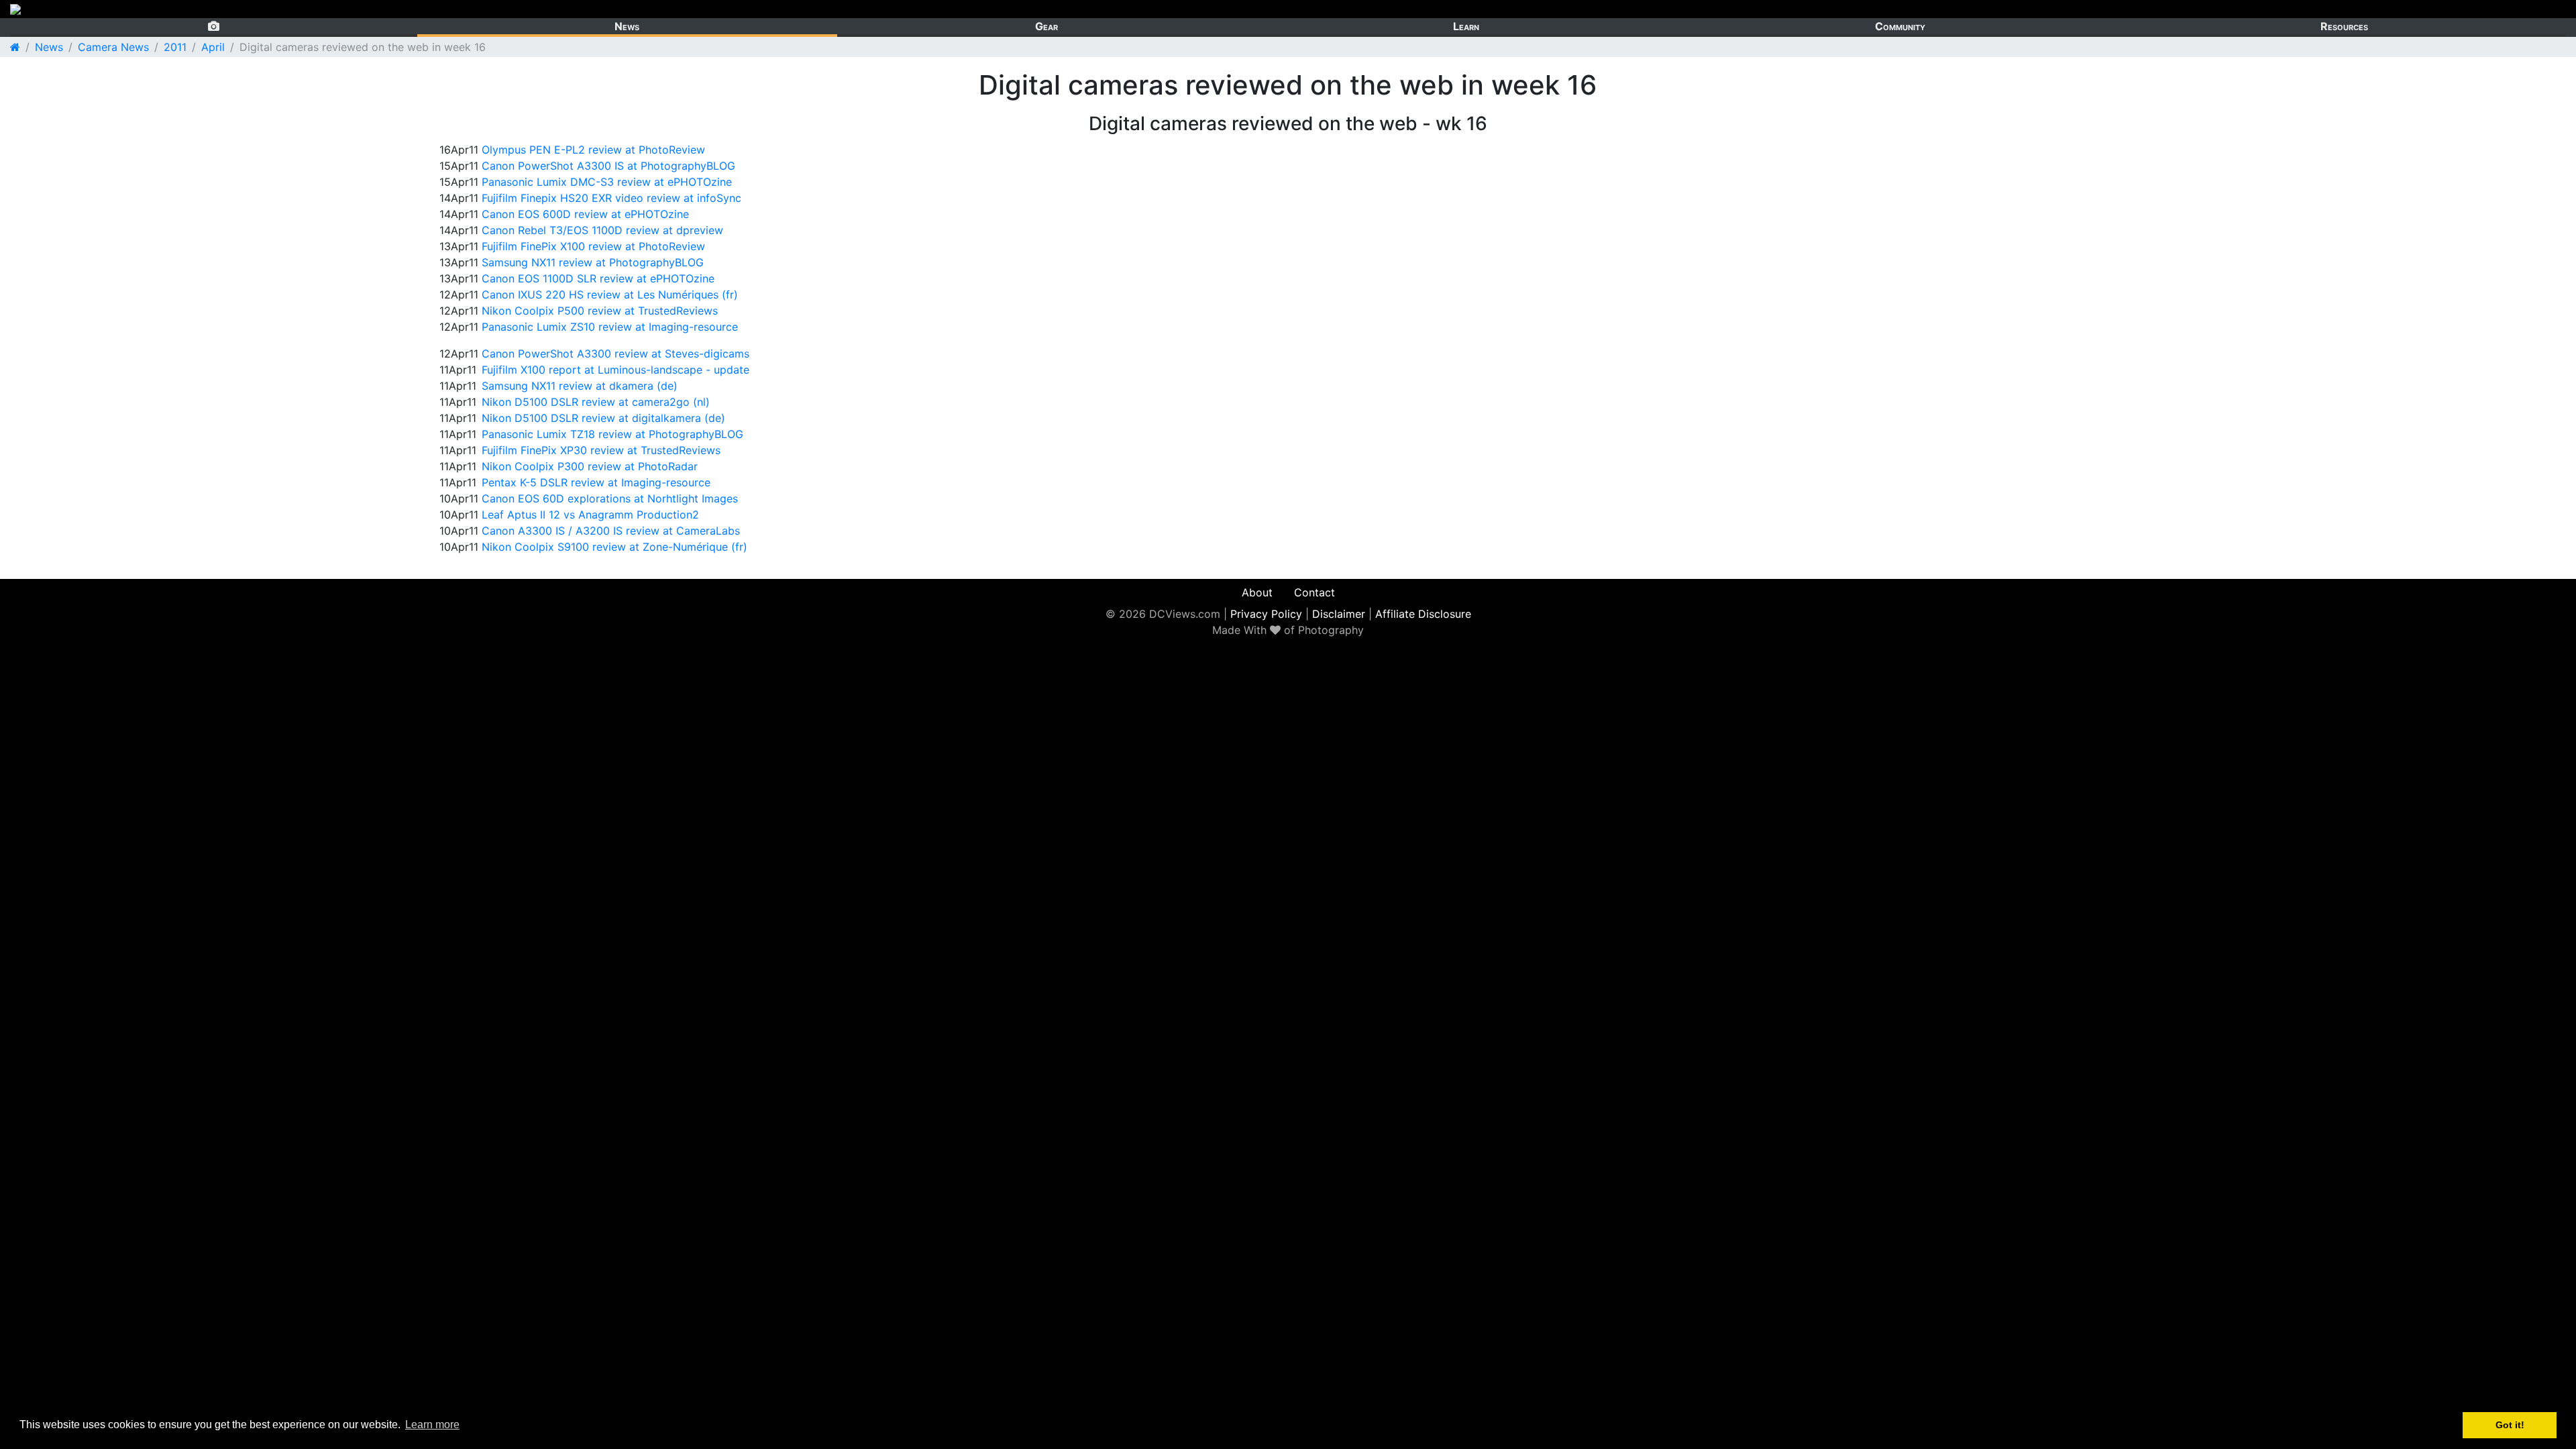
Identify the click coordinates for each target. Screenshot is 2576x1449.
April (213, 47)
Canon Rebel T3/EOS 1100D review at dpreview (602, 230)
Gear (1046, 26)
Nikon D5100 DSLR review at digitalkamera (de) (603, 418)
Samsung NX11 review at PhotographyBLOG (593, 262)
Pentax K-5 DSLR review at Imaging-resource (596, 482)
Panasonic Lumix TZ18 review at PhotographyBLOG (612, 434)
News (627, 26)
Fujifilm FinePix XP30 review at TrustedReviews (601, 450)
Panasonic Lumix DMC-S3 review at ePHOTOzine (607, 182)
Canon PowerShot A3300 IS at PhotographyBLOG (608, 166)
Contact (1314, 592)
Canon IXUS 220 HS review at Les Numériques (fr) (610, 294)
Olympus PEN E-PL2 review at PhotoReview (593, 150)
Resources (2344, 26)
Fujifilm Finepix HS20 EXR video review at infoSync (611, 198)
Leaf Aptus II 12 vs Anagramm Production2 (590, 515)
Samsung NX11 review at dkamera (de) (580, 386)
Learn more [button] (432, 1425)
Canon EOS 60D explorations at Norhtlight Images (610, 498)
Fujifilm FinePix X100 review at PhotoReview (593, 246)
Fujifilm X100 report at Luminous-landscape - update (615, 370)
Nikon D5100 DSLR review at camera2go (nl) (596, 402)
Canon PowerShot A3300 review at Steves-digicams (615, 354)
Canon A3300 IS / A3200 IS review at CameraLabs (611, 531)
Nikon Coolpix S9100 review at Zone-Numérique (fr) (614, 547)
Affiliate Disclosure (1423, 614)
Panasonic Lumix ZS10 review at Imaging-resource (610, 327)
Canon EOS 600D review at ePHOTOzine (585, 214)
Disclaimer (1339, 614)
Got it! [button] (2510, 1425)
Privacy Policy (1266, 614)
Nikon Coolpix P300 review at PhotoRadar (590, 466)
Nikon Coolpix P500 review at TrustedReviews (600, 311)
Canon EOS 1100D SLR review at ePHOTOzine (598, 278)
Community (1900, 26)
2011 (175, 47)
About (1257, 592)
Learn (1466, 26)
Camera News (113, 47)
